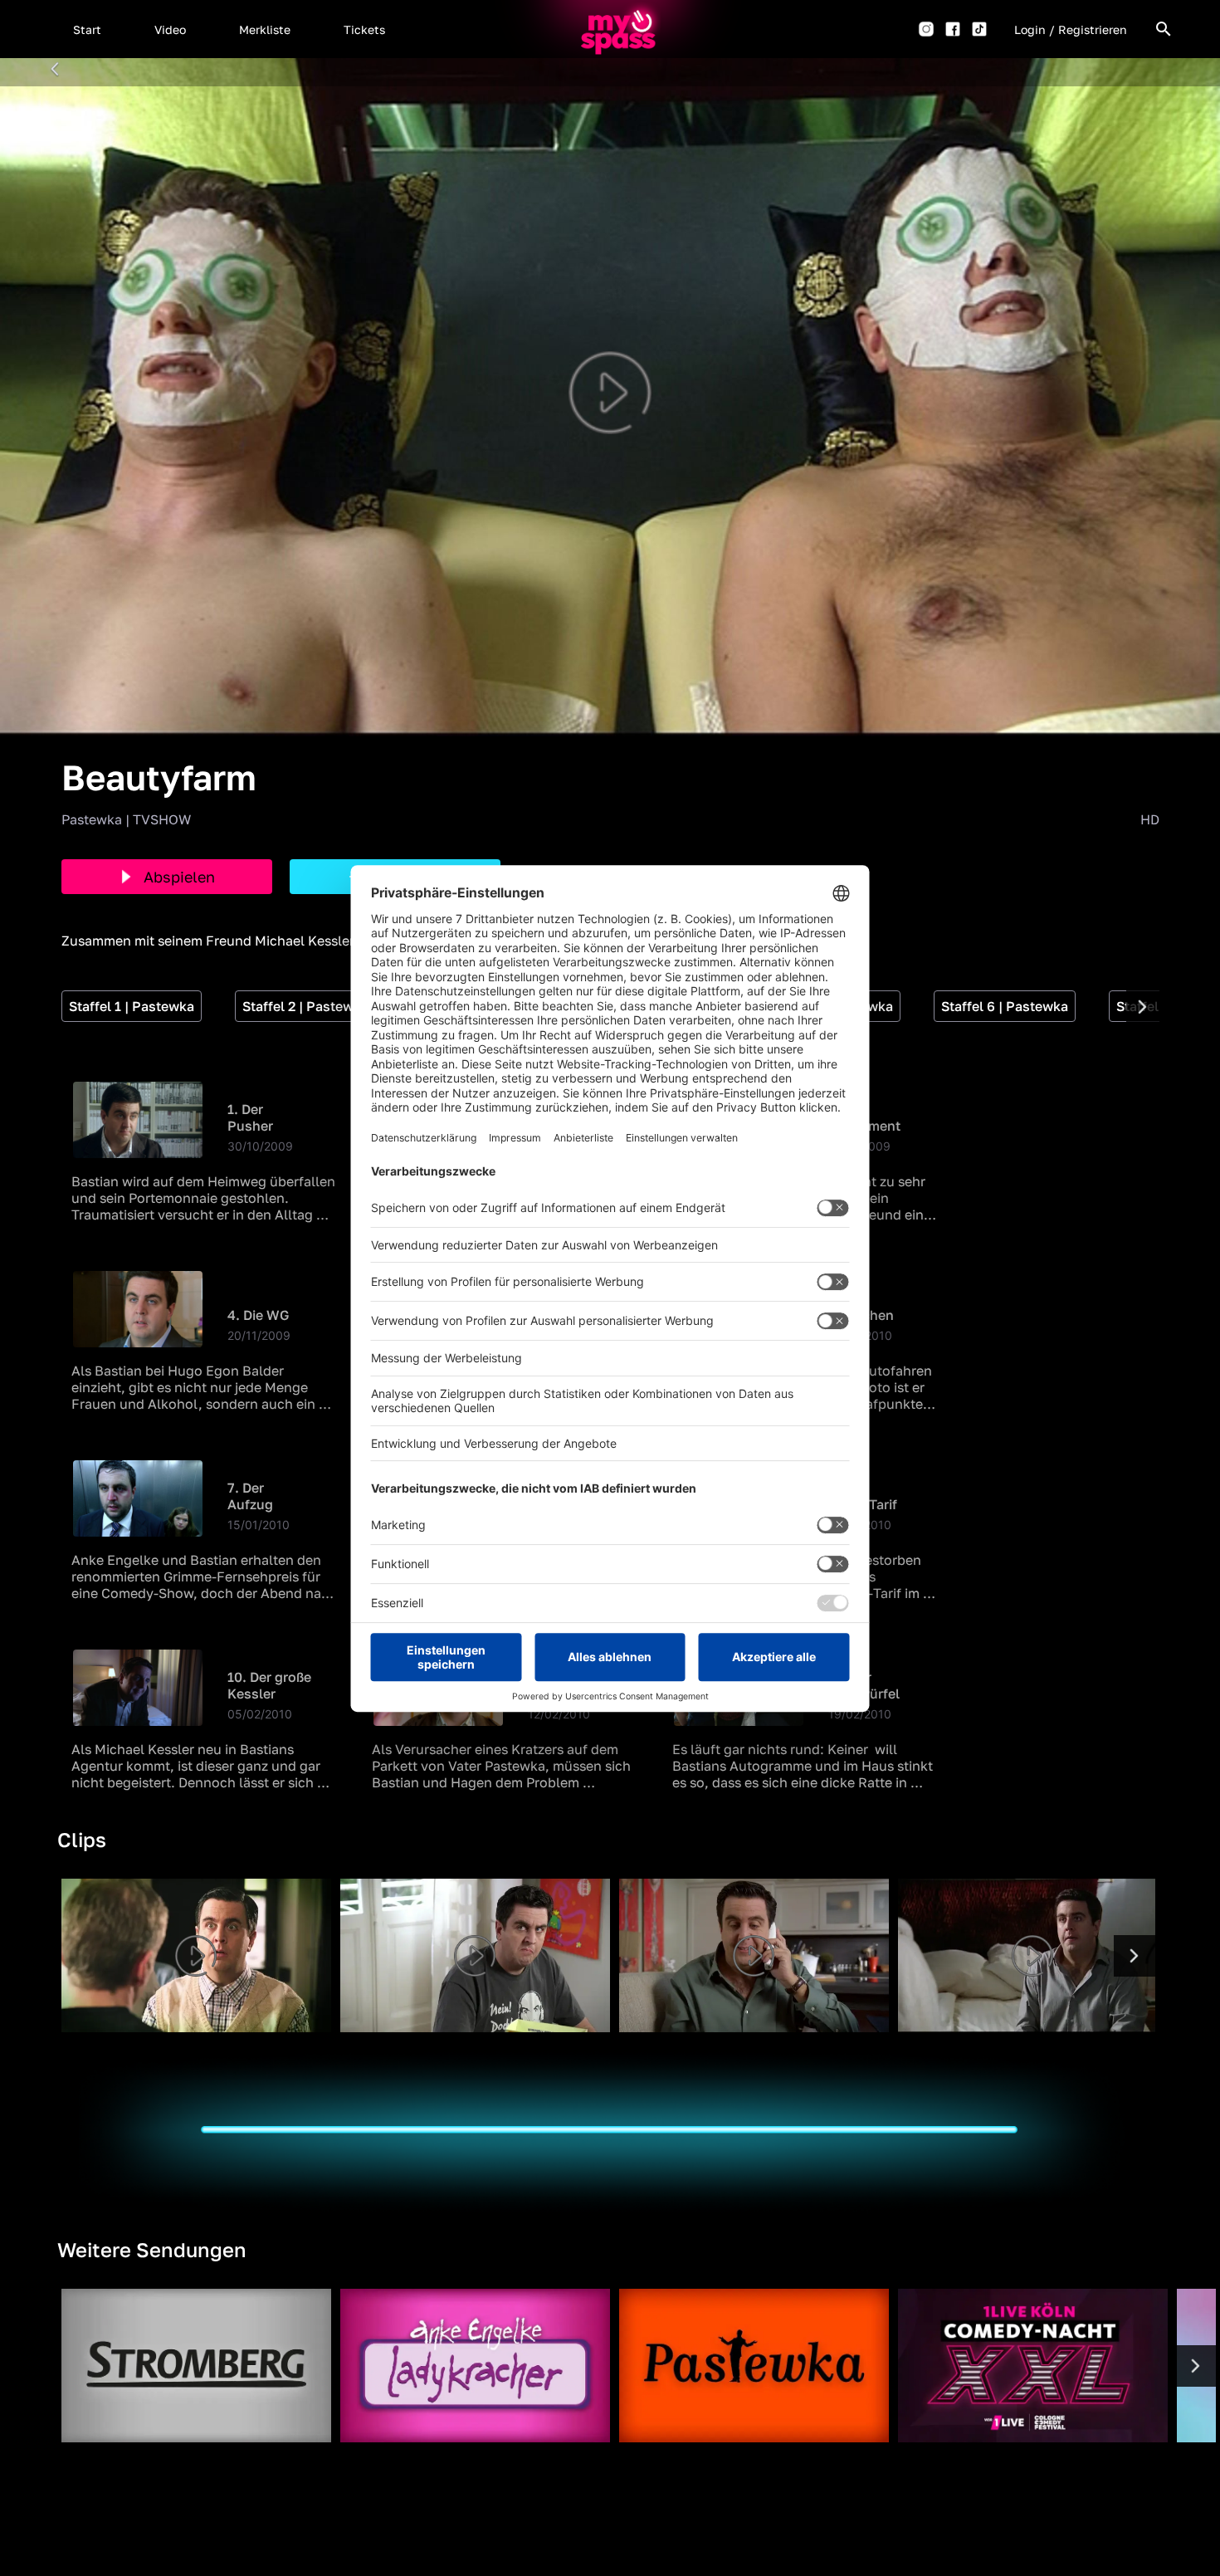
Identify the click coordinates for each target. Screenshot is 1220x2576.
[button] (87, 29)
